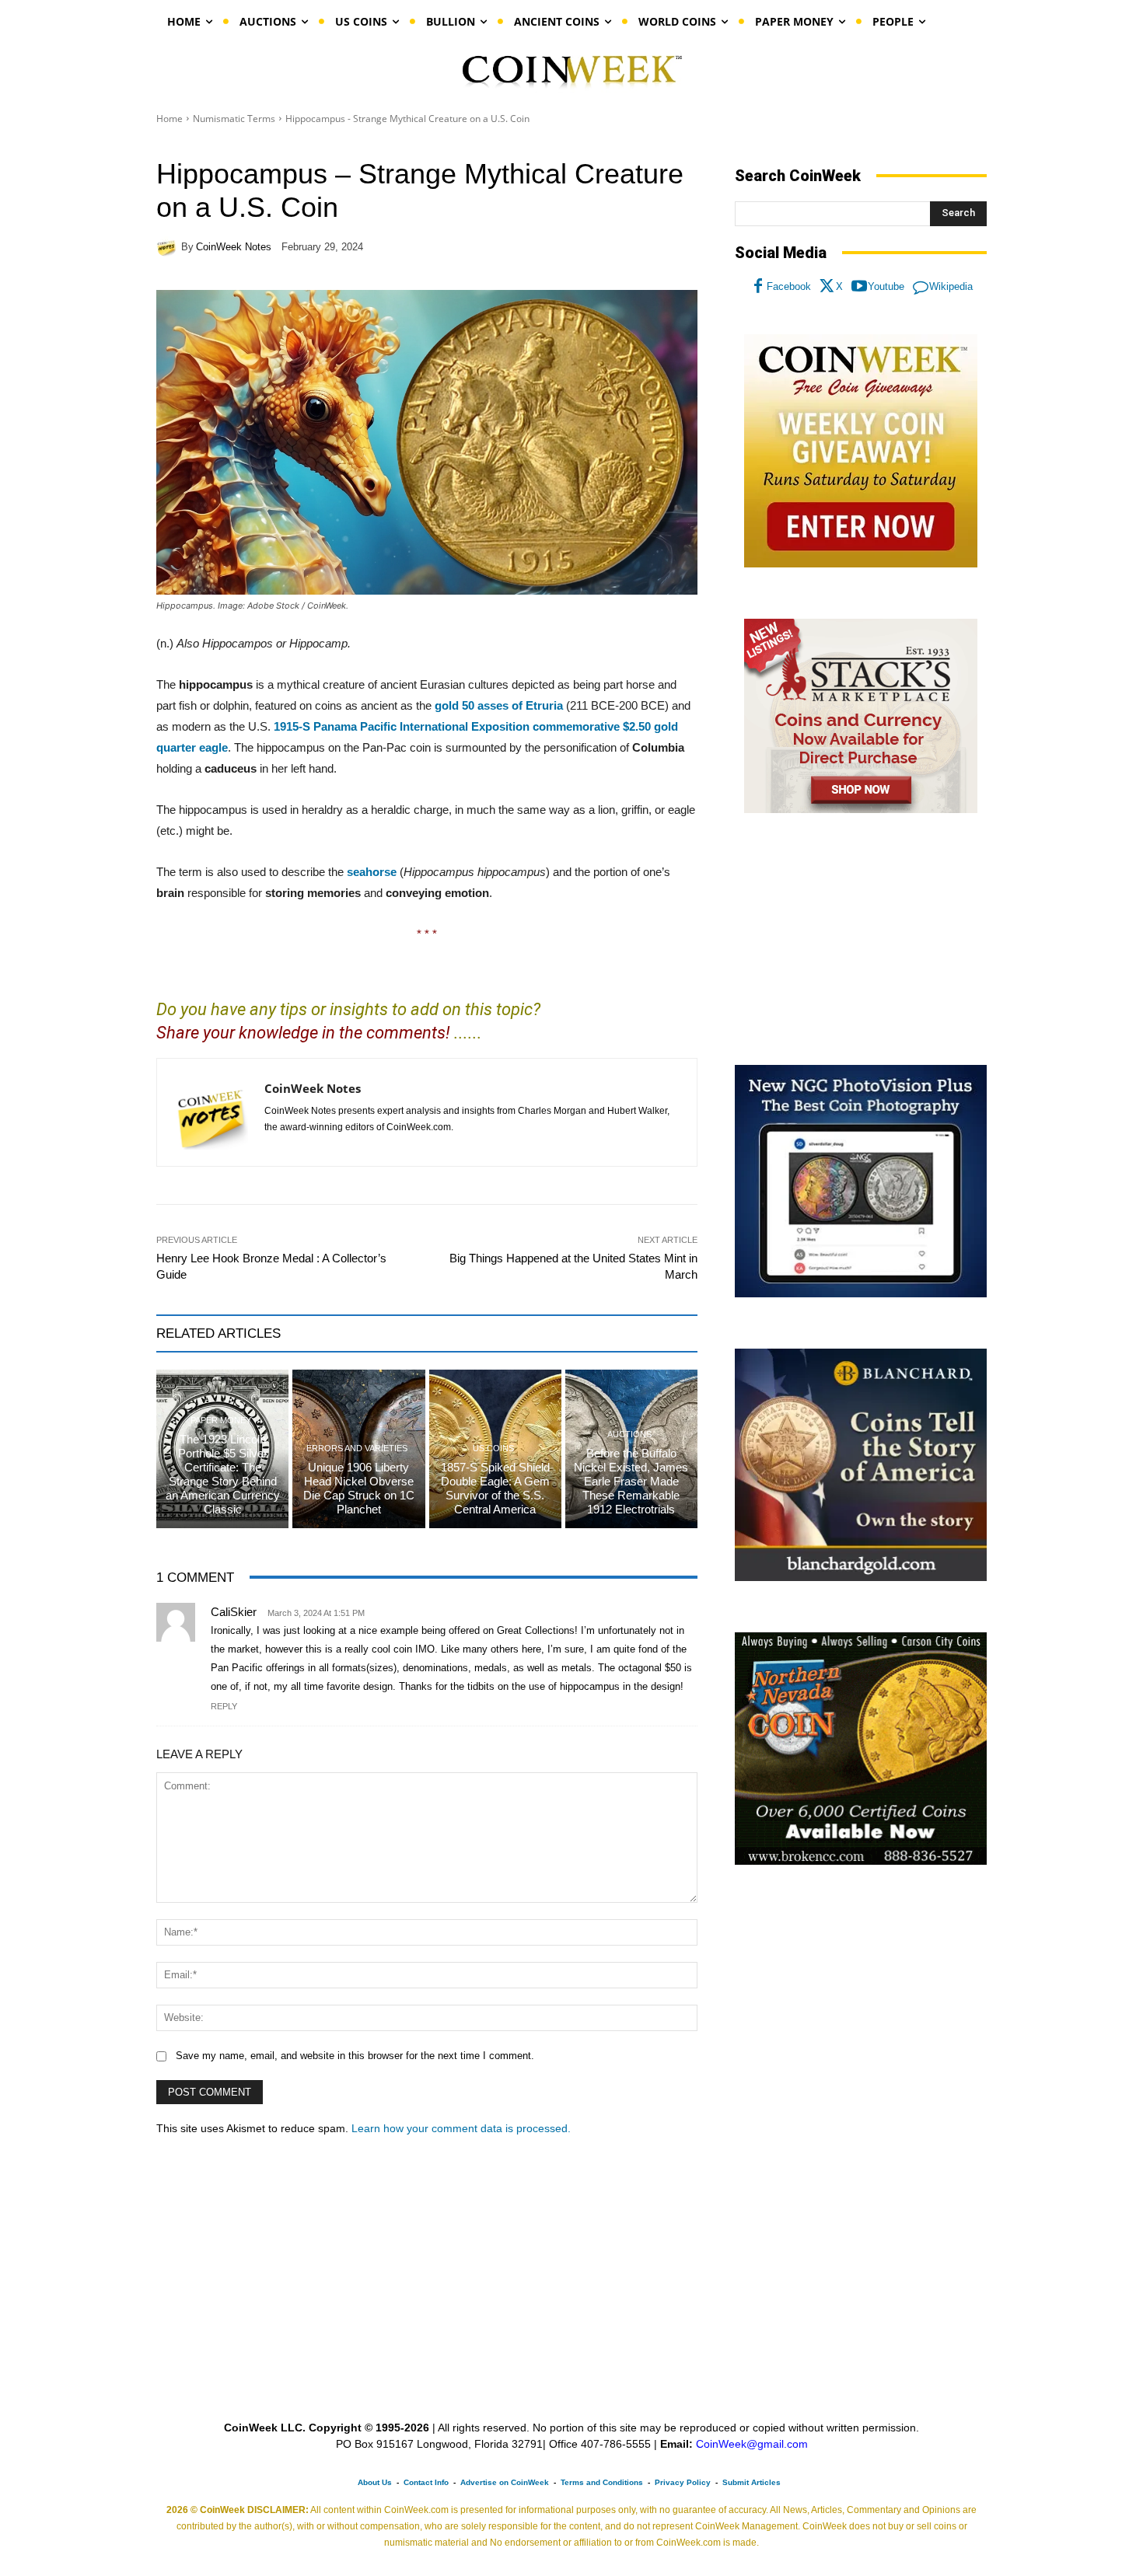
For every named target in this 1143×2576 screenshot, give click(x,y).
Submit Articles (752, 2482)
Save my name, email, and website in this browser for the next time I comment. (355, 2056)
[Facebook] (758, 287)
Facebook (789, 286)
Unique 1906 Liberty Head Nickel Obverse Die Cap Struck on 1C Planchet (359, 1488)
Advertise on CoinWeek (505, 2482)
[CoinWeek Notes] (169, 246)
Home (170, 119)
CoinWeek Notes (234, 247)
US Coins (493, 1449)
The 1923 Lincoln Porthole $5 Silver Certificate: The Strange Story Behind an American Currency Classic (223, 1474)
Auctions (629, 1435)
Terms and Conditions (602, 2482)
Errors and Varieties (357, 1449)
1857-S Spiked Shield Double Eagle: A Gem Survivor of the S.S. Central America (495, 1488)
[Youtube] (859, 287)
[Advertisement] (861, 940)
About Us (375, 2482)
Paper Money (221, 1421)
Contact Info (426, 2482)
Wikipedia (951, 286)
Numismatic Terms (234, 119)
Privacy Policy (683, 2482)
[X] (827, 287)
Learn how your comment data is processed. (461, 2128)
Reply (224, 1706)
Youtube (886, 286)
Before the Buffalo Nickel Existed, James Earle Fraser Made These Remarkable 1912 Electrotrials (631, 1481)
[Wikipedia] (921, 287)
